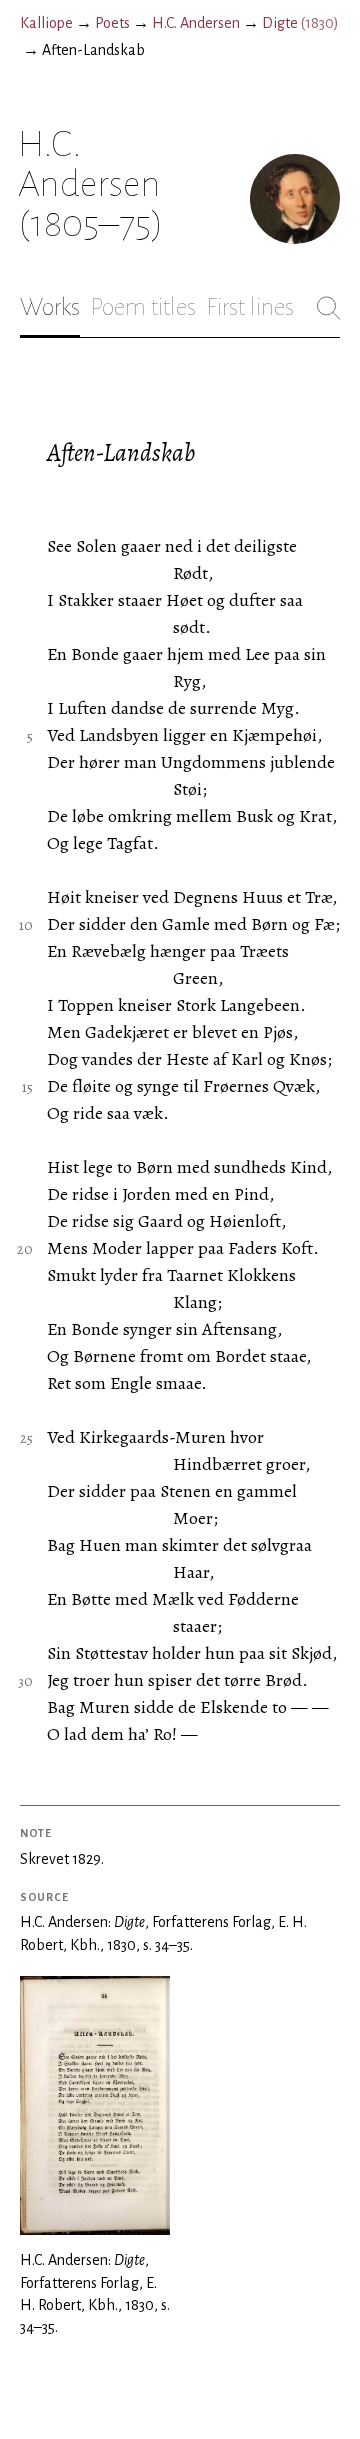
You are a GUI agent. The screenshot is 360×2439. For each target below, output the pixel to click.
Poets (112, 23)
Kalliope (46, 23)
